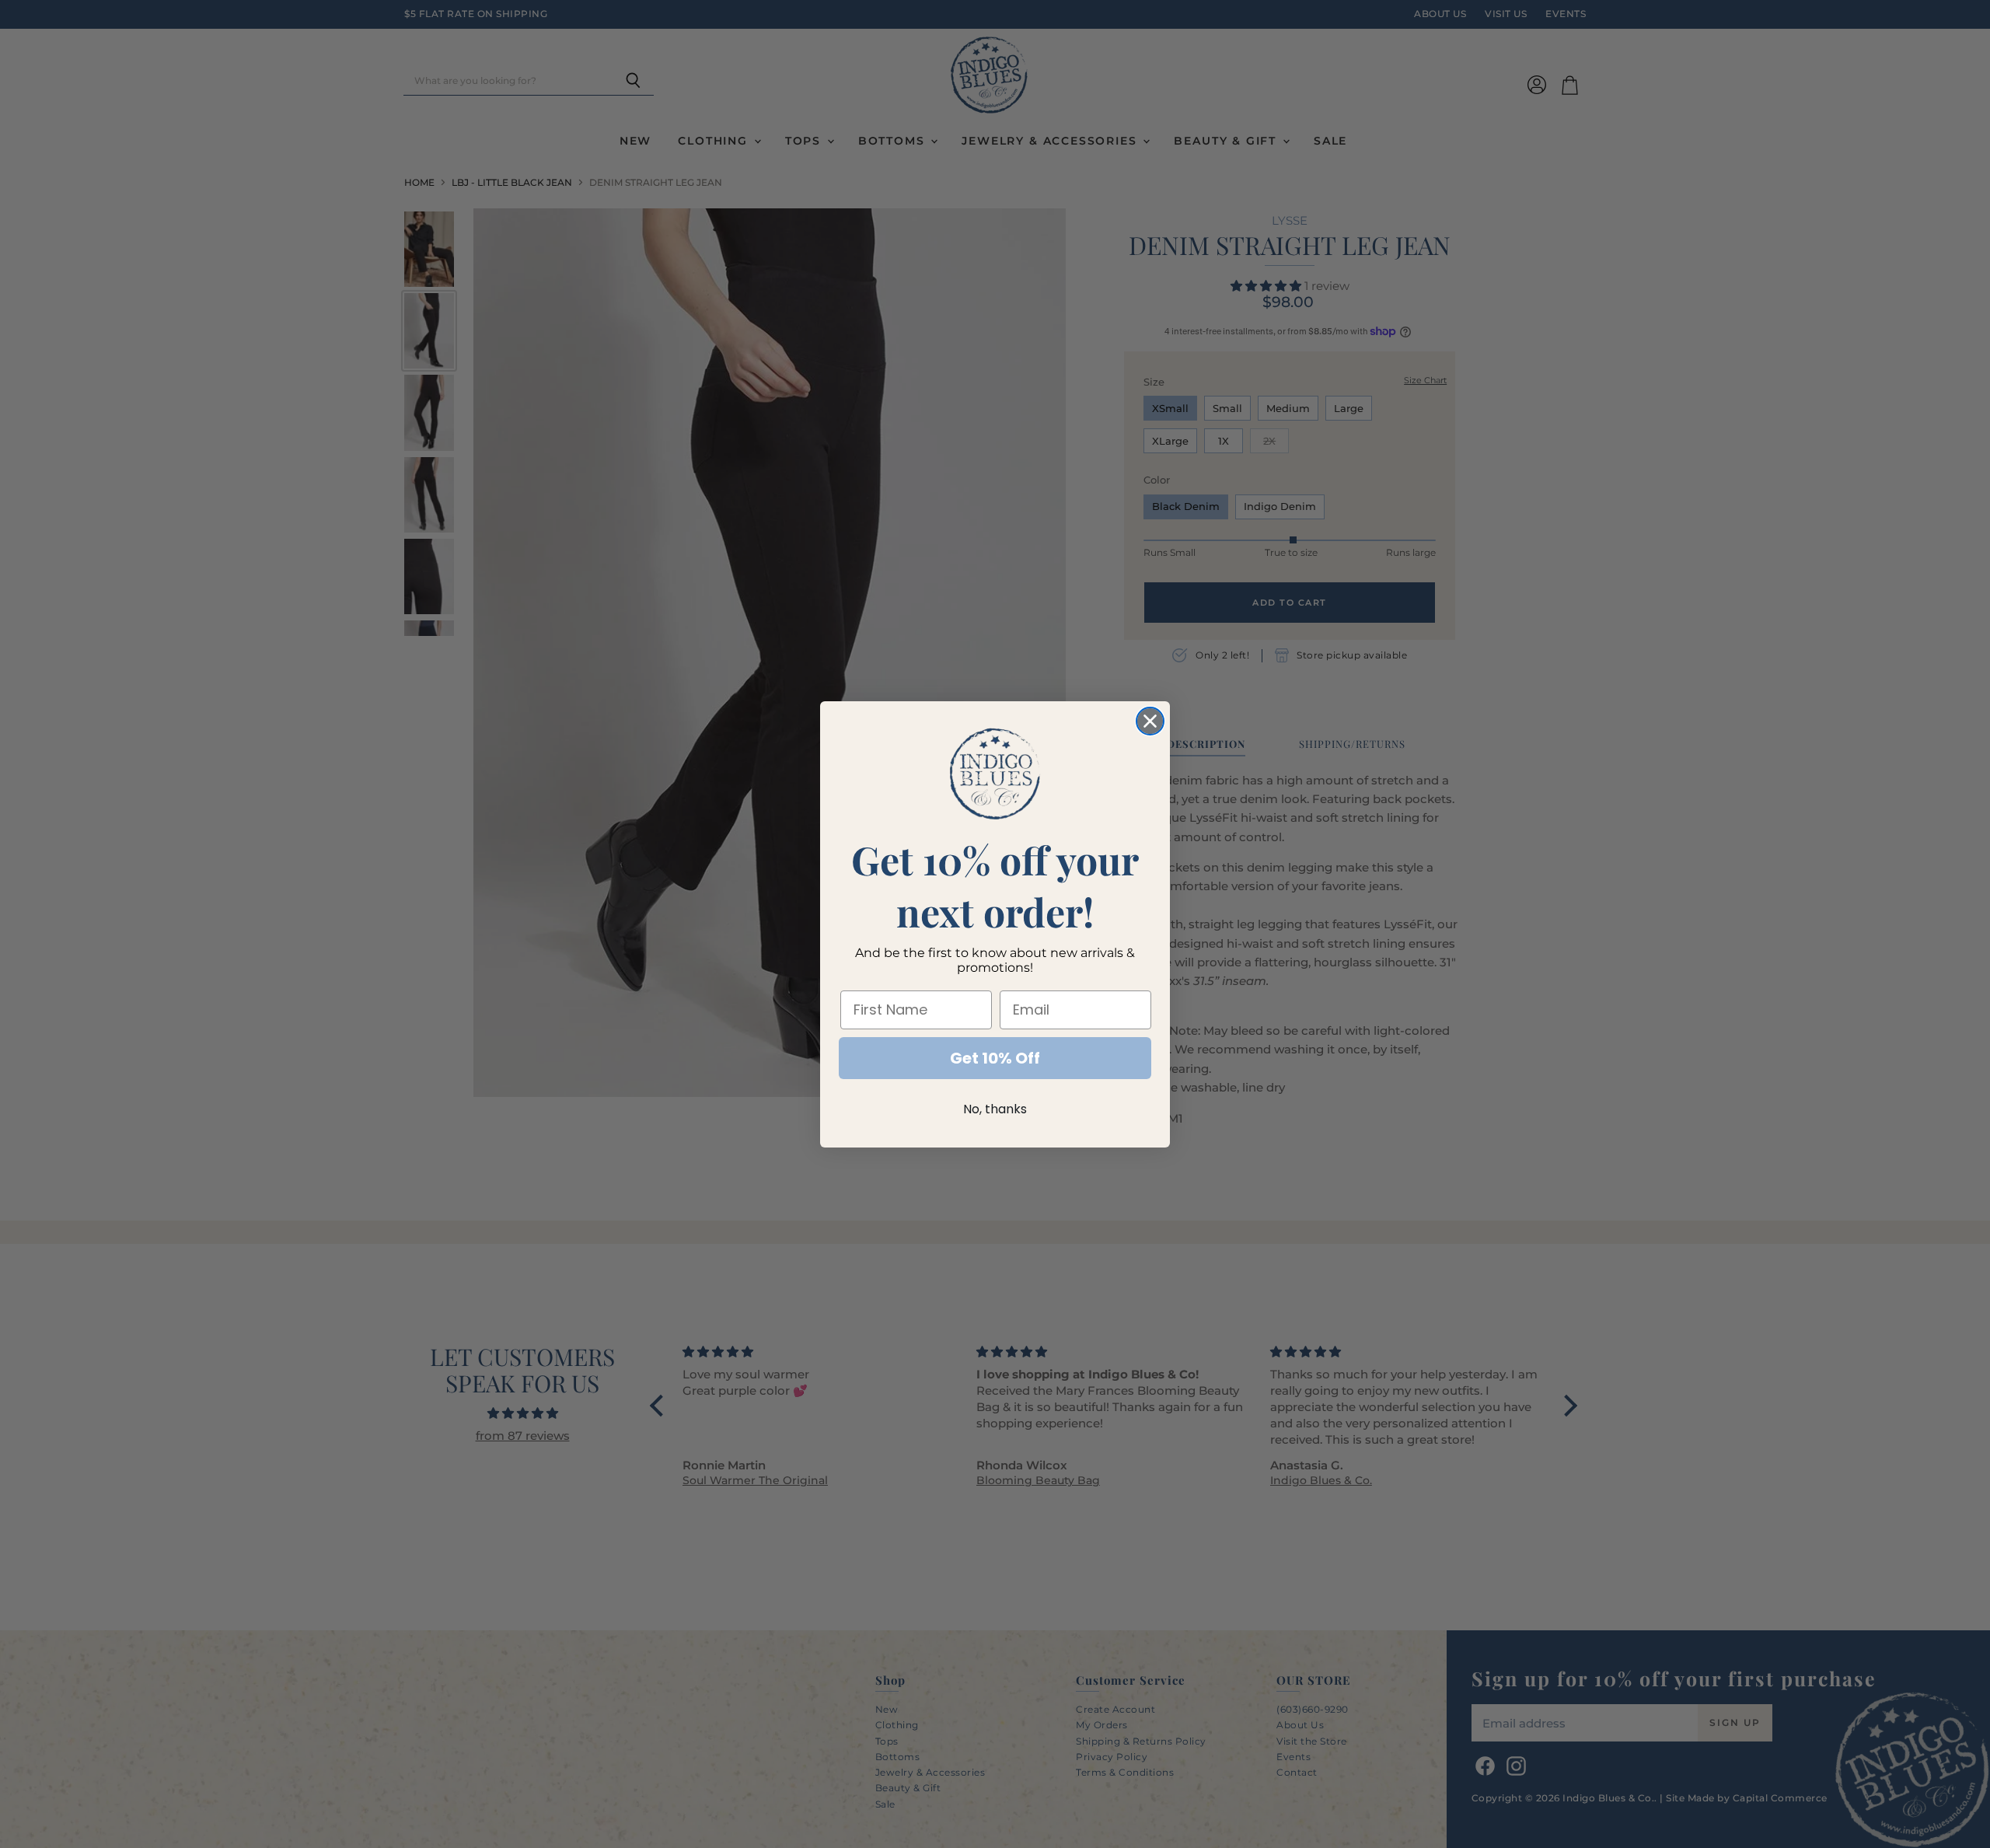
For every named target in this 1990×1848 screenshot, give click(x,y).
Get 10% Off (995, 1058)
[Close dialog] (1150, 721)
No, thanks (995, 1109)
